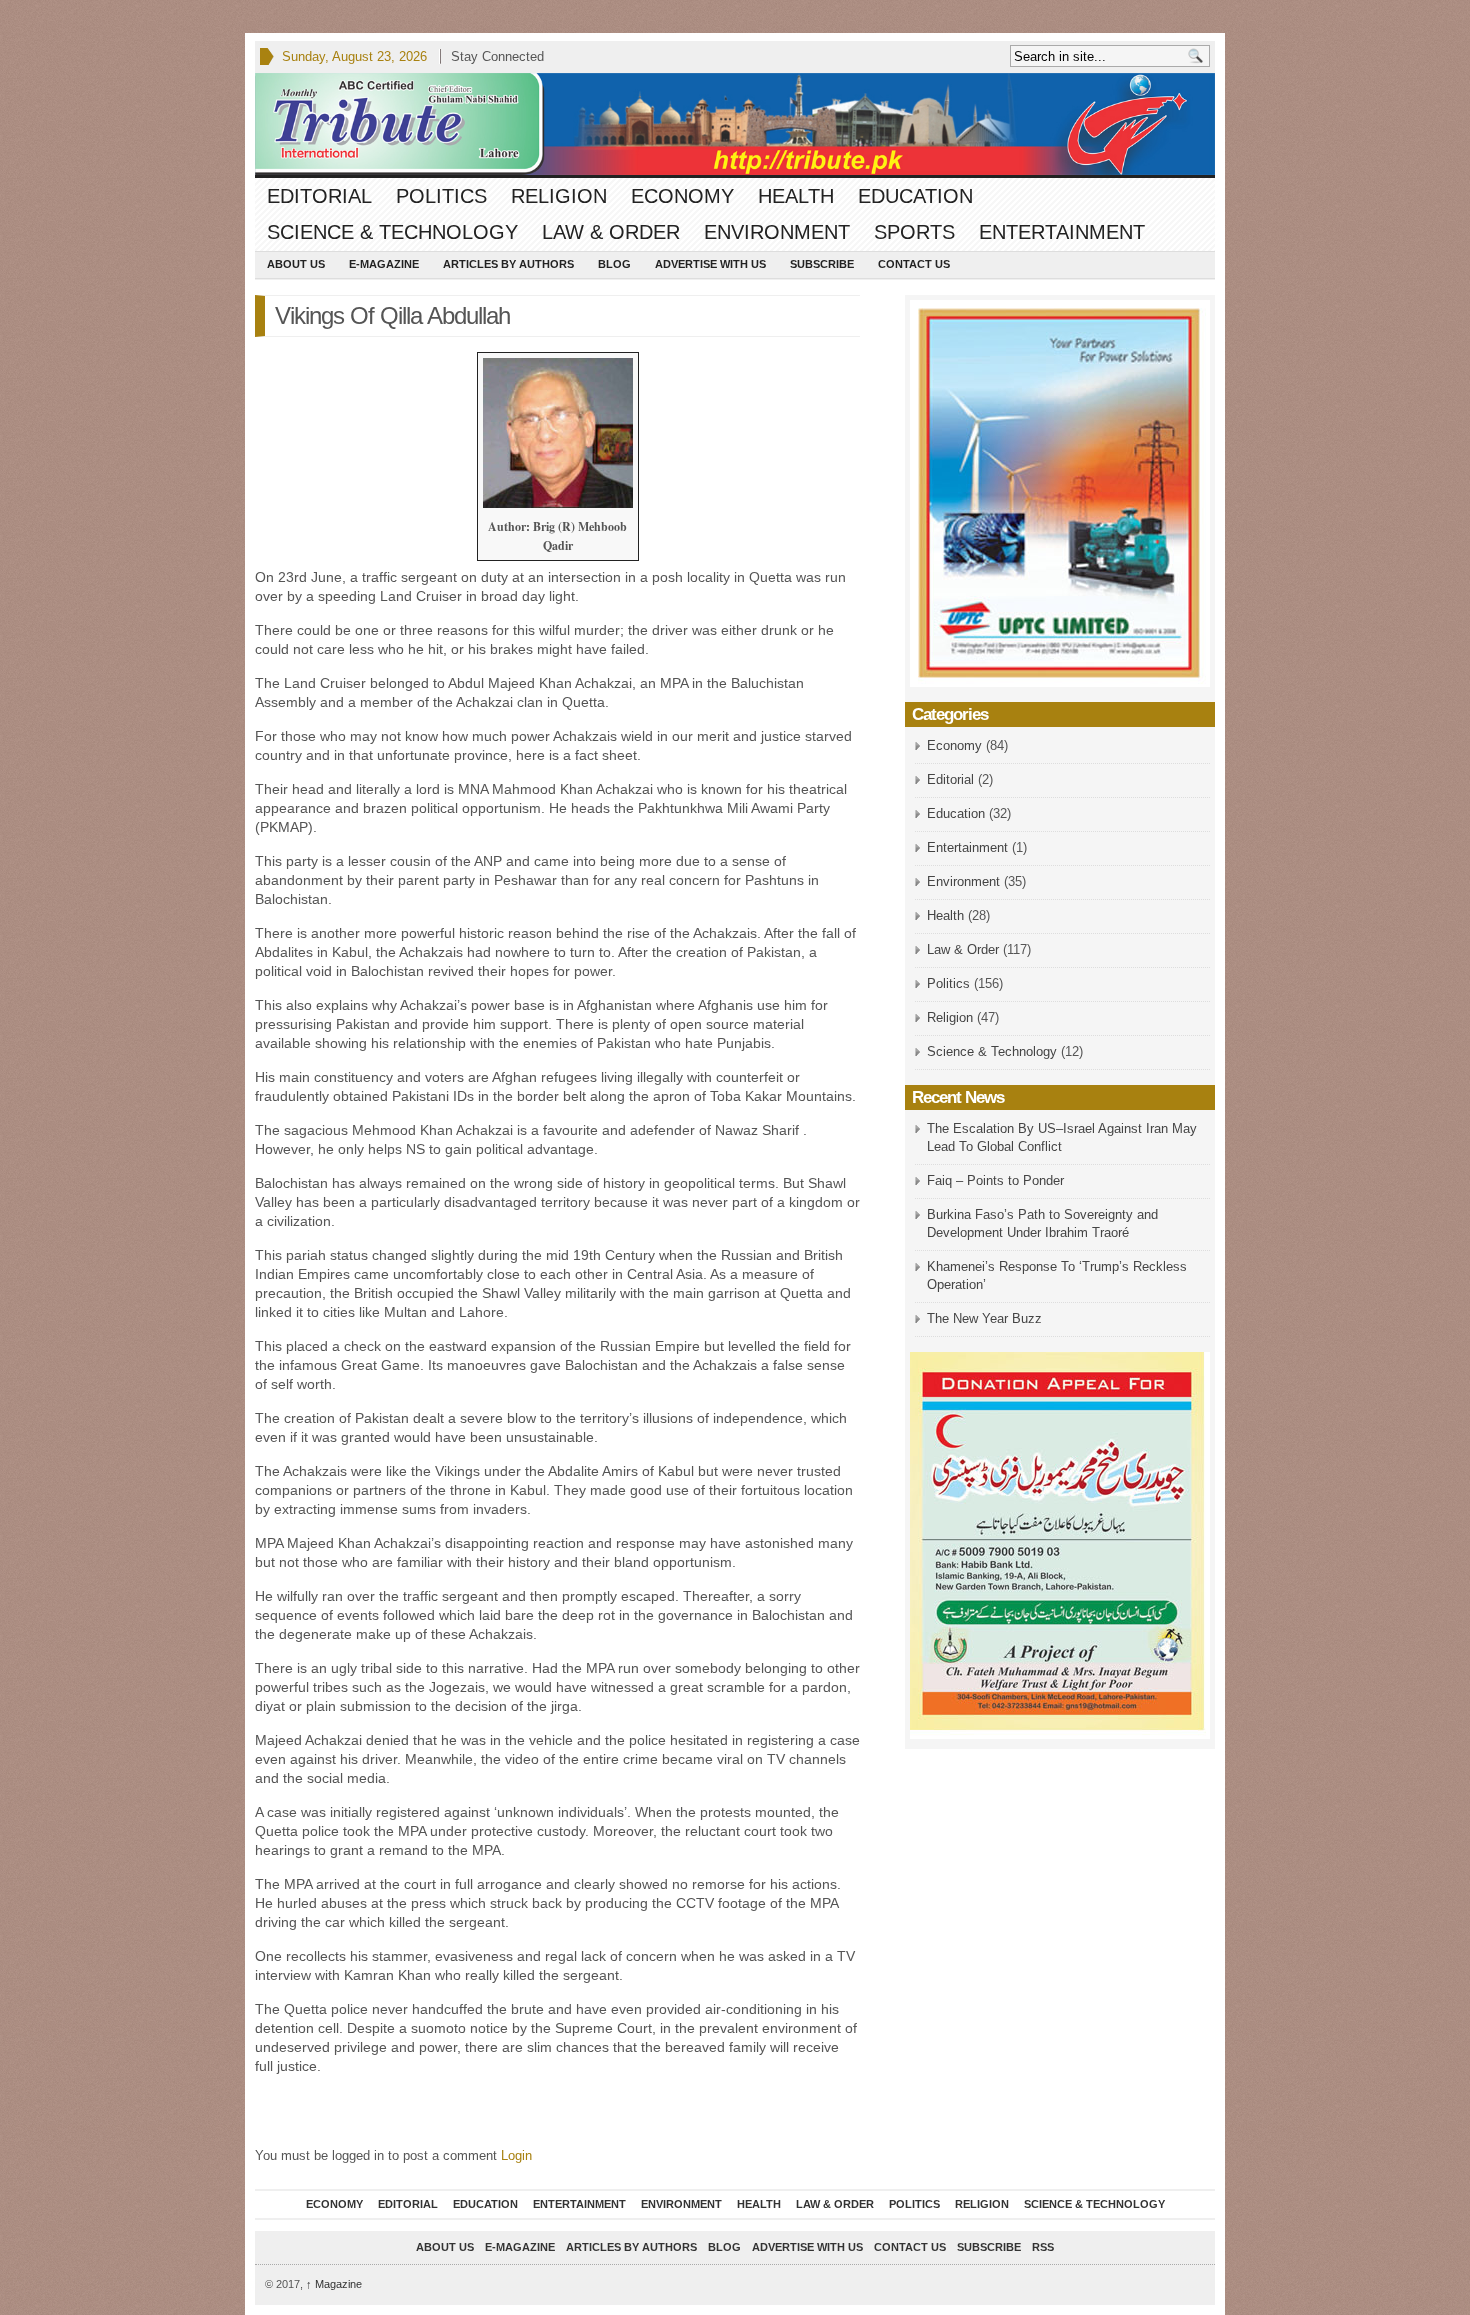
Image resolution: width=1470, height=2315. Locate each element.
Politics (441, 196)
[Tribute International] (735, 124)
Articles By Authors (508, 264)
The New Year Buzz (984, 1318)
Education (915, 196)
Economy (682, 196)
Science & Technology (392, 232)
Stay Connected (497, 56)
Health (796, 196)
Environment (777, 232)
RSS (1043, 2247)
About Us (296, 264)
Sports (914, 232)
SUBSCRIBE (822, 264)
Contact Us (914, 264)
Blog (614, 264)
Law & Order (611, 232)
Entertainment (1062, 232)
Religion (559, 196)
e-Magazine (384, 264)
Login (516, 2155)
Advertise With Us (710, 264)
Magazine (334, 2284)
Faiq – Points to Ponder (995, 1180)
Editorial (319, 196)
